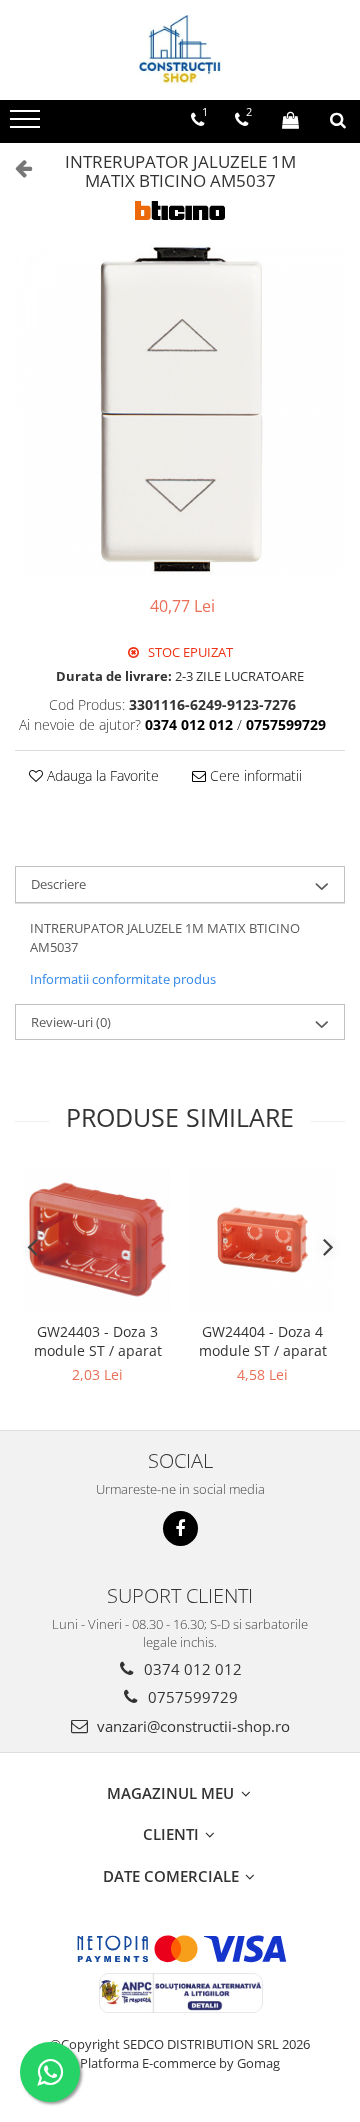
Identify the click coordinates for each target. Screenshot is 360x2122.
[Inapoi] (15, 167)
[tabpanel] (180, 410)
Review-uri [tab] (71, 1022)
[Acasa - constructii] (180, 50)
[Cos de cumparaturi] (290, 120)
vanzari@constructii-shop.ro (191, 1726)
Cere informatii (254, 775)
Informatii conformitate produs (123, 979)
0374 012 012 (191, 1669)
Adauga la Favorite (101, 775)
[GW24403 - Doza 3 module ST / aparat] (97, 1239)
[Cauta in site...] (338, 120)
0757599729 (191, 1697)
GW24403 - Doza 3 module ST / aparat (98, 1341)
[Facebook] (180, 1528)
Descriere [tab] (58, 884)
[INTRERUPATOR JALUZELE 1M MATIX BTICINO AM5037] (180, 410)
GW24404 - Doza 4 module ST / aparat (263, 1341)
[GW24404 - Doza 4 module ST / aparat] (262, 1239)
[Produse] (27, 125)
